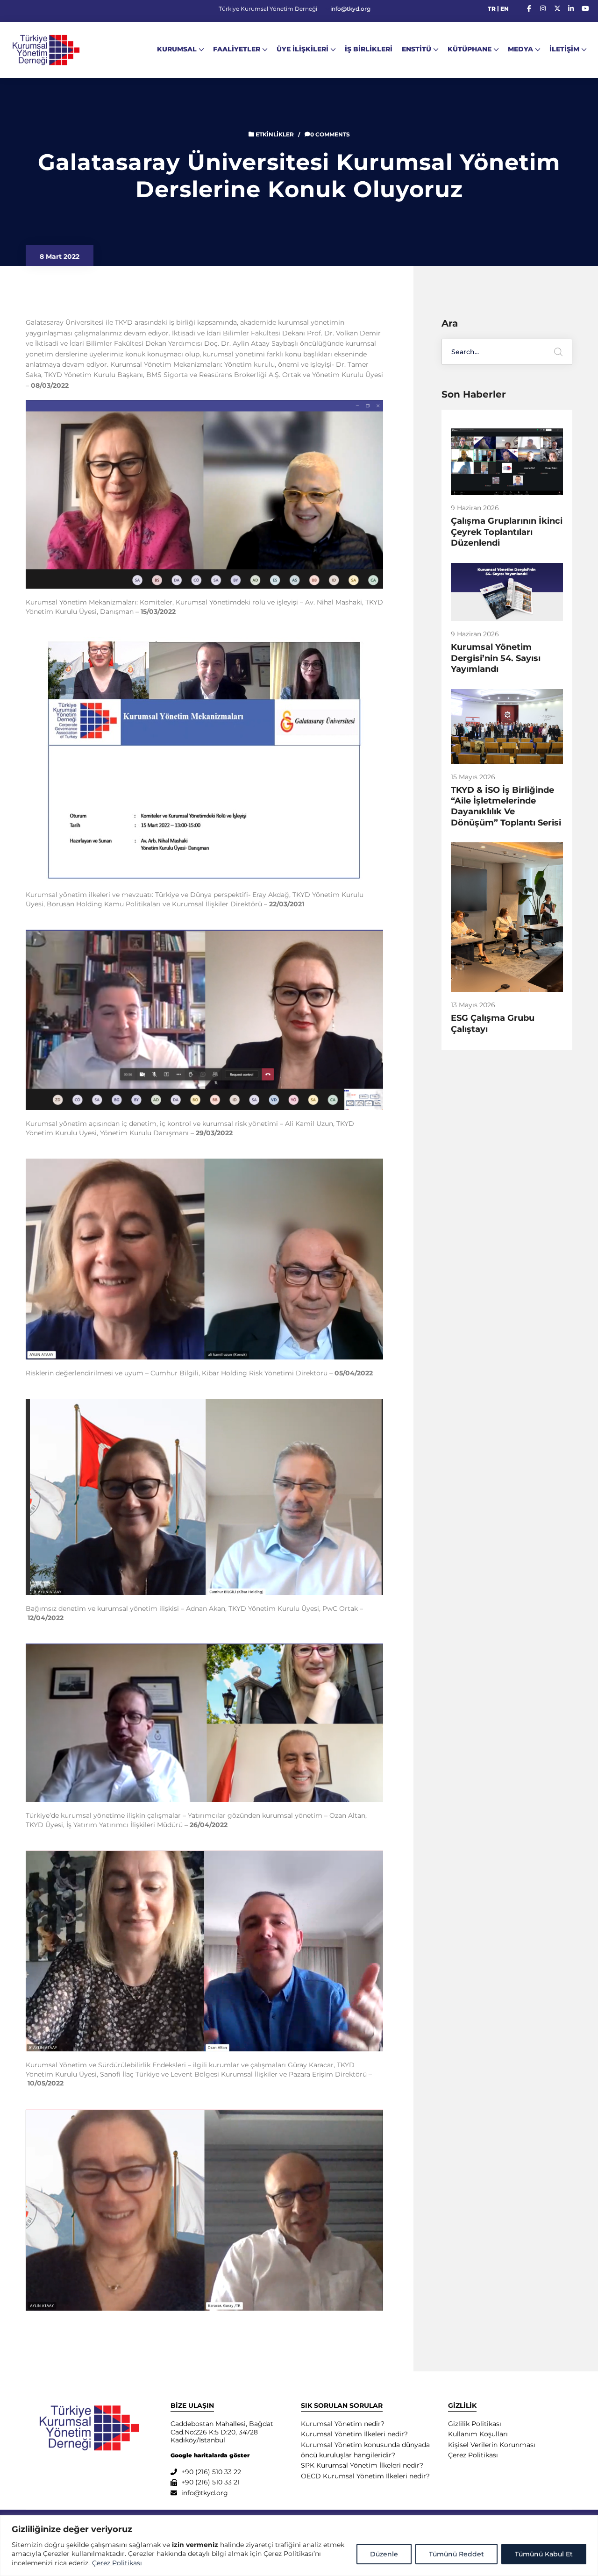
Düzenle (384, 2554)
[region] (299, 2546)
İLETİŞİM (564, 49)
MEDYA (520, 49)
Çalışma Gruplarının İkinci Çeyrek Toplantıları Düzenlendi (507, 532)
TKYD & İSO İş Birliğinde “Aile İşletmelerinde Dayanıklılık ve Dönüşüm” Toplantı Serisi (506, 806)
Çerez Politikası (117, 2563)
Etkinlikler (275, 134)
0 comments (330, 134)
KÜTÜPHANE (470, 49)
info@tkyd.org (350, 9)
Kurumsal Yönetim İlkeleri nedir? (354, 2434)
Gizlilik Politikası (475, 2424)
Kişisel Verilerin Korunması (492, 2445)
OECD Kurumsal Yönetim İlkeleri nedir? (365, 2476)
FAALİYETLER (237, 49)
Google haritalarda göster (210, 2455)
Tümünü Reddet (456, 2554)
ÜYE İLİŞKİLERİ (303, 49)
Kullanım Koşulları (478, 2434)
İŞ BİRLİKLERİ (369, 49)
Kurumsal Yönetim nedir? (343, 2424)
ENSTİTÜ (416, 49)
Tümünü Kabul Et (544, 2554)
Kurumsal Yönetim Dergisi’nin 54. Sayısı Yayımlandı (496, 658)
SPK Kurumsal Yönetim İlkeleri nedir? (362, 2465)
